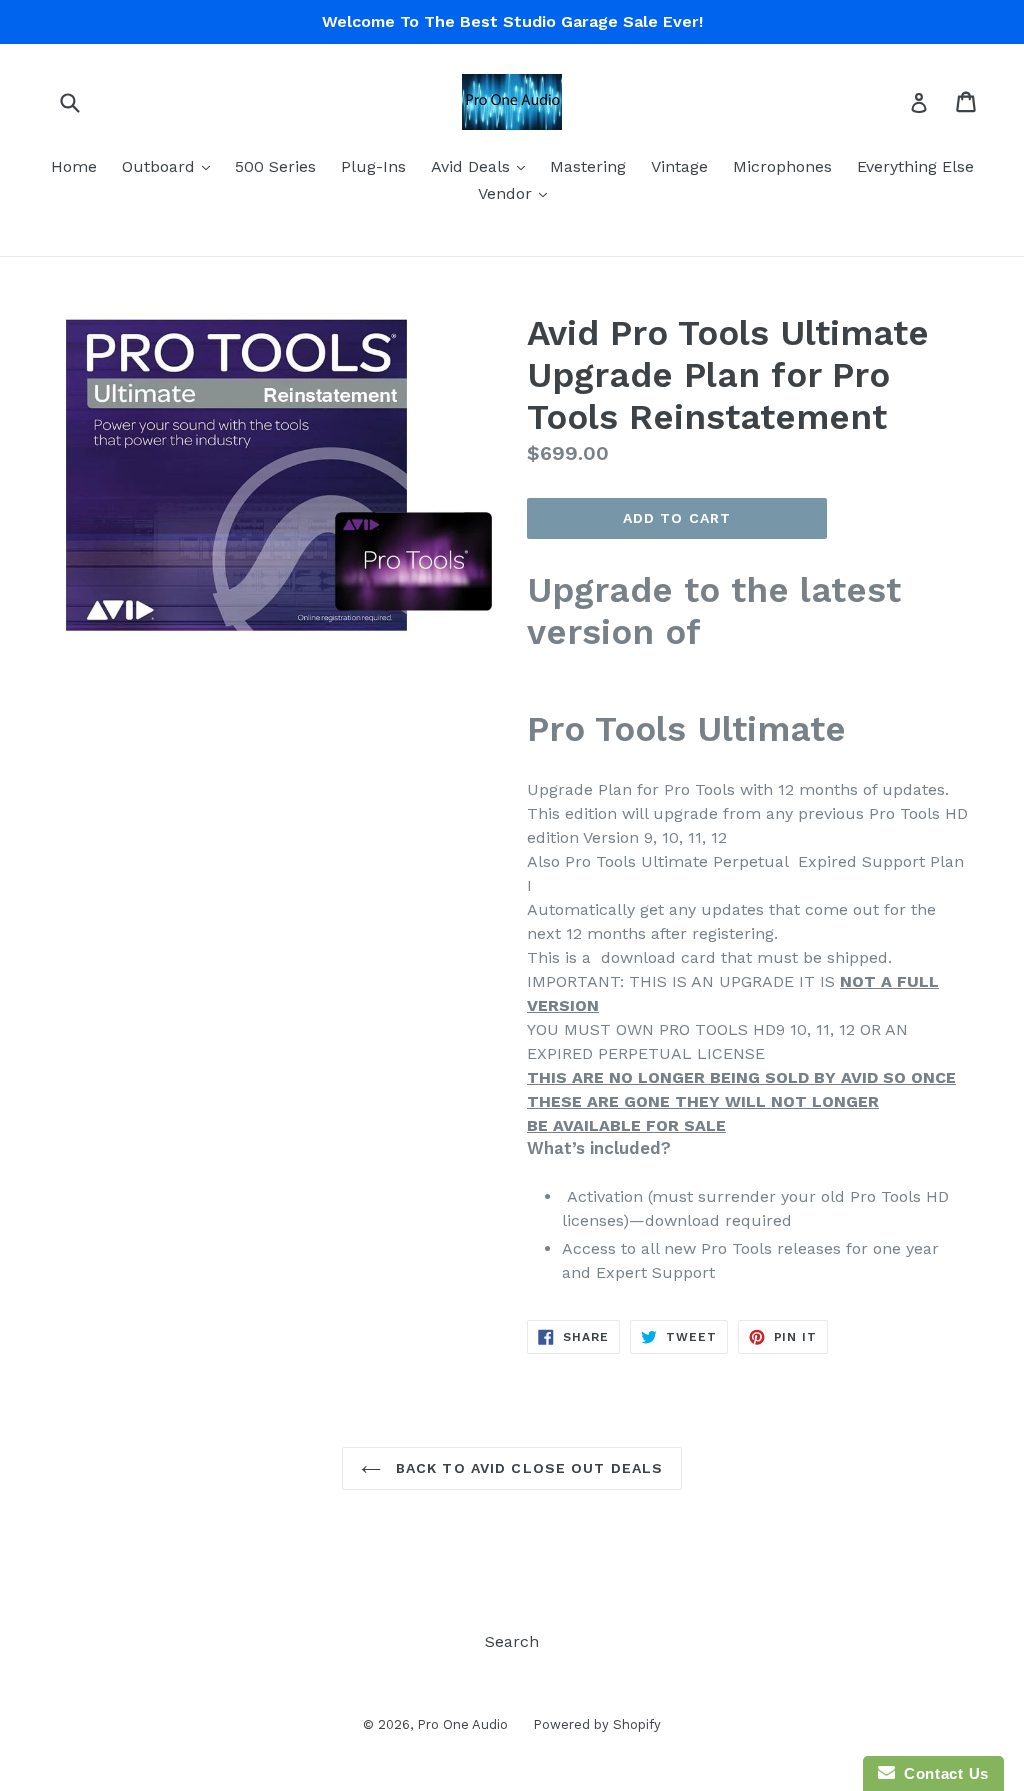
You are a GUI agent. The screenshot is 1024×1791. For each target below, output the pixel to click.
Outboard (171, 166)
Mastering (588, 166)
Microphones (782, 166)
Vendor (517, 193)
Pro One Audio (462, 1724)
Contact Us (942, 1773)
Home (74, 166)
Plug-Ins (373, 166)
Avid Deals (483, 166)
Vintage (679, 166)
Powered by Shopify (597, 1724)
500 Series (275, 166)
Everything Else (915, 166)
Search (512, 1641)
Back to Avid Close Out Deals (527, 1468)
